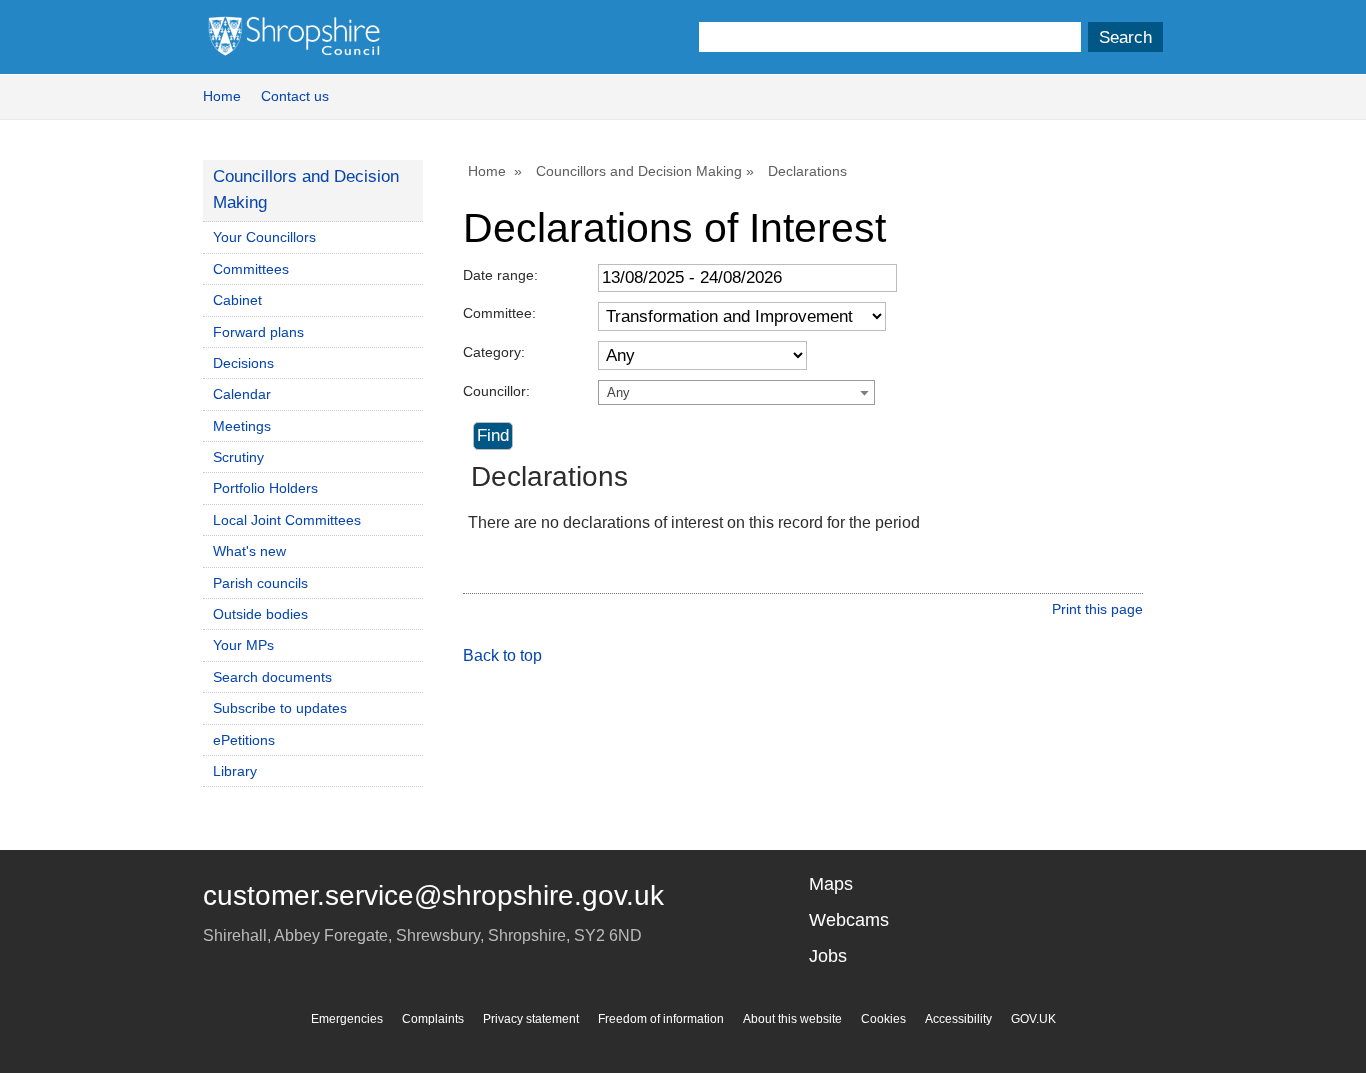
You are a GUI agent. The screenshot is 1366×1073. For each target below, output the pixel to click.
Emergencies (347, 1019)
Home (222, 96)
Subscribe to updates (280, 708)
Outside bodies (260, 614)
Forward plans (258, 332)
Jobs (828, 956)
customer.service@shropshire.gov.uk (433, 895)
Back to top (502, 655)
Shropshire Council (294, 37)
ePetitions (244, 740)
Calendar (242, 394)
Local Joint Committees (287, 520)
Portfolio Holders (265, 488)
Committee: (499, 313)
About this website (792, 1019)
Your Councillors (264, 237)
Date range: (500, 275)
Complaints (433, 1019)
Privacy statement (531, 1019)
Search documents (272, 677)
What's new (249, 551)
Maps (831, 884)
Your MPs (243, 645)
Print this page (1097, 609)
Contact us (295, 96)
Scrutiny (238, 457)
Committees (251, 269)
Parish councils (260, 583)
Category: (494, 352)
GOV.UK (1033, 1019)
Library (235, 771)
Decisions (243, 363)
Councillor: (496, 391)
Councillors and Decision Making (639, 171)
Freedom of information (661, 1019)
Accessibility (958, 1019)
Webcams (849, 920)
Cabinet (237, 300)
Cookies (883, 1019)
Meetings (242, 426)
